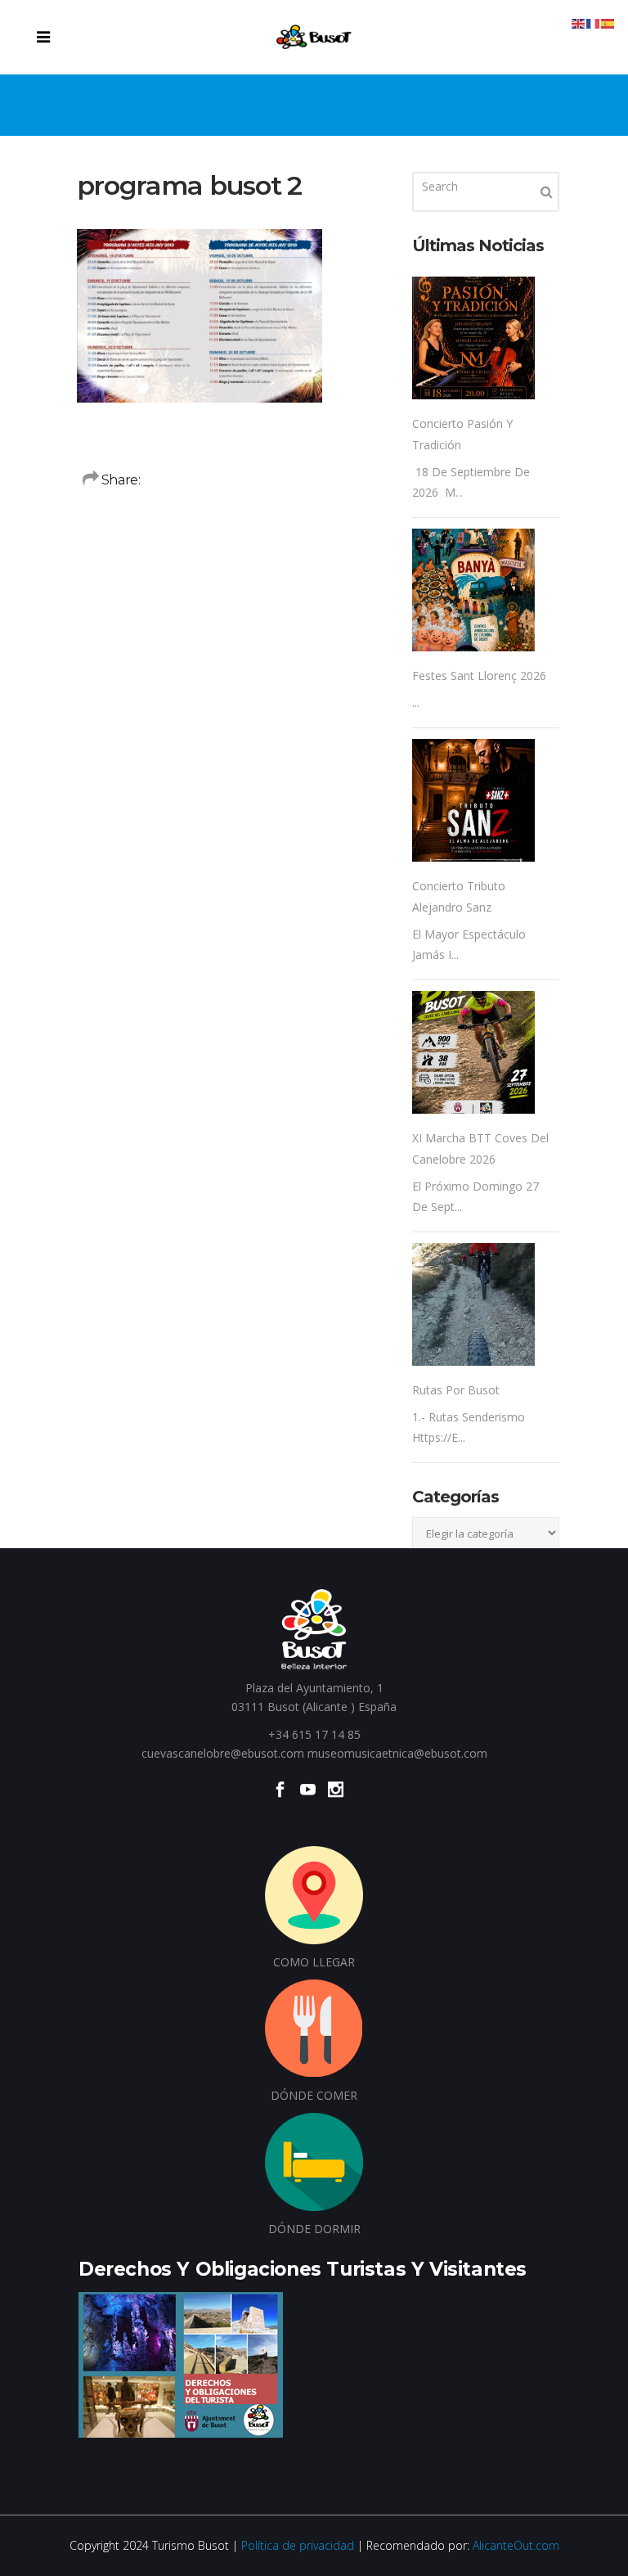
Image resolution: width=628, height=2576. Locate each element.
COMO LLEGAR (314, 1962)
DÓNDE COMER (314, 2095)
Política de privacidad (298, 2545)
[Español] (608, 23)
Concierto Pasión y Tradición (462, 434)
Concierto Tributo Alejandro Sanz (459, 896)
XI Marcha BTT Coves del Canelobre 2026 (480, 1148)
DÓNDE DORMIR (314, 2229)
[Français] (594, 23)
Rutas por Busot (456, 1390)
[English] (579, 23)
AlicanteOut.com (516, 2545)
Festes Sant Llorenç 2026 (479, 676)
